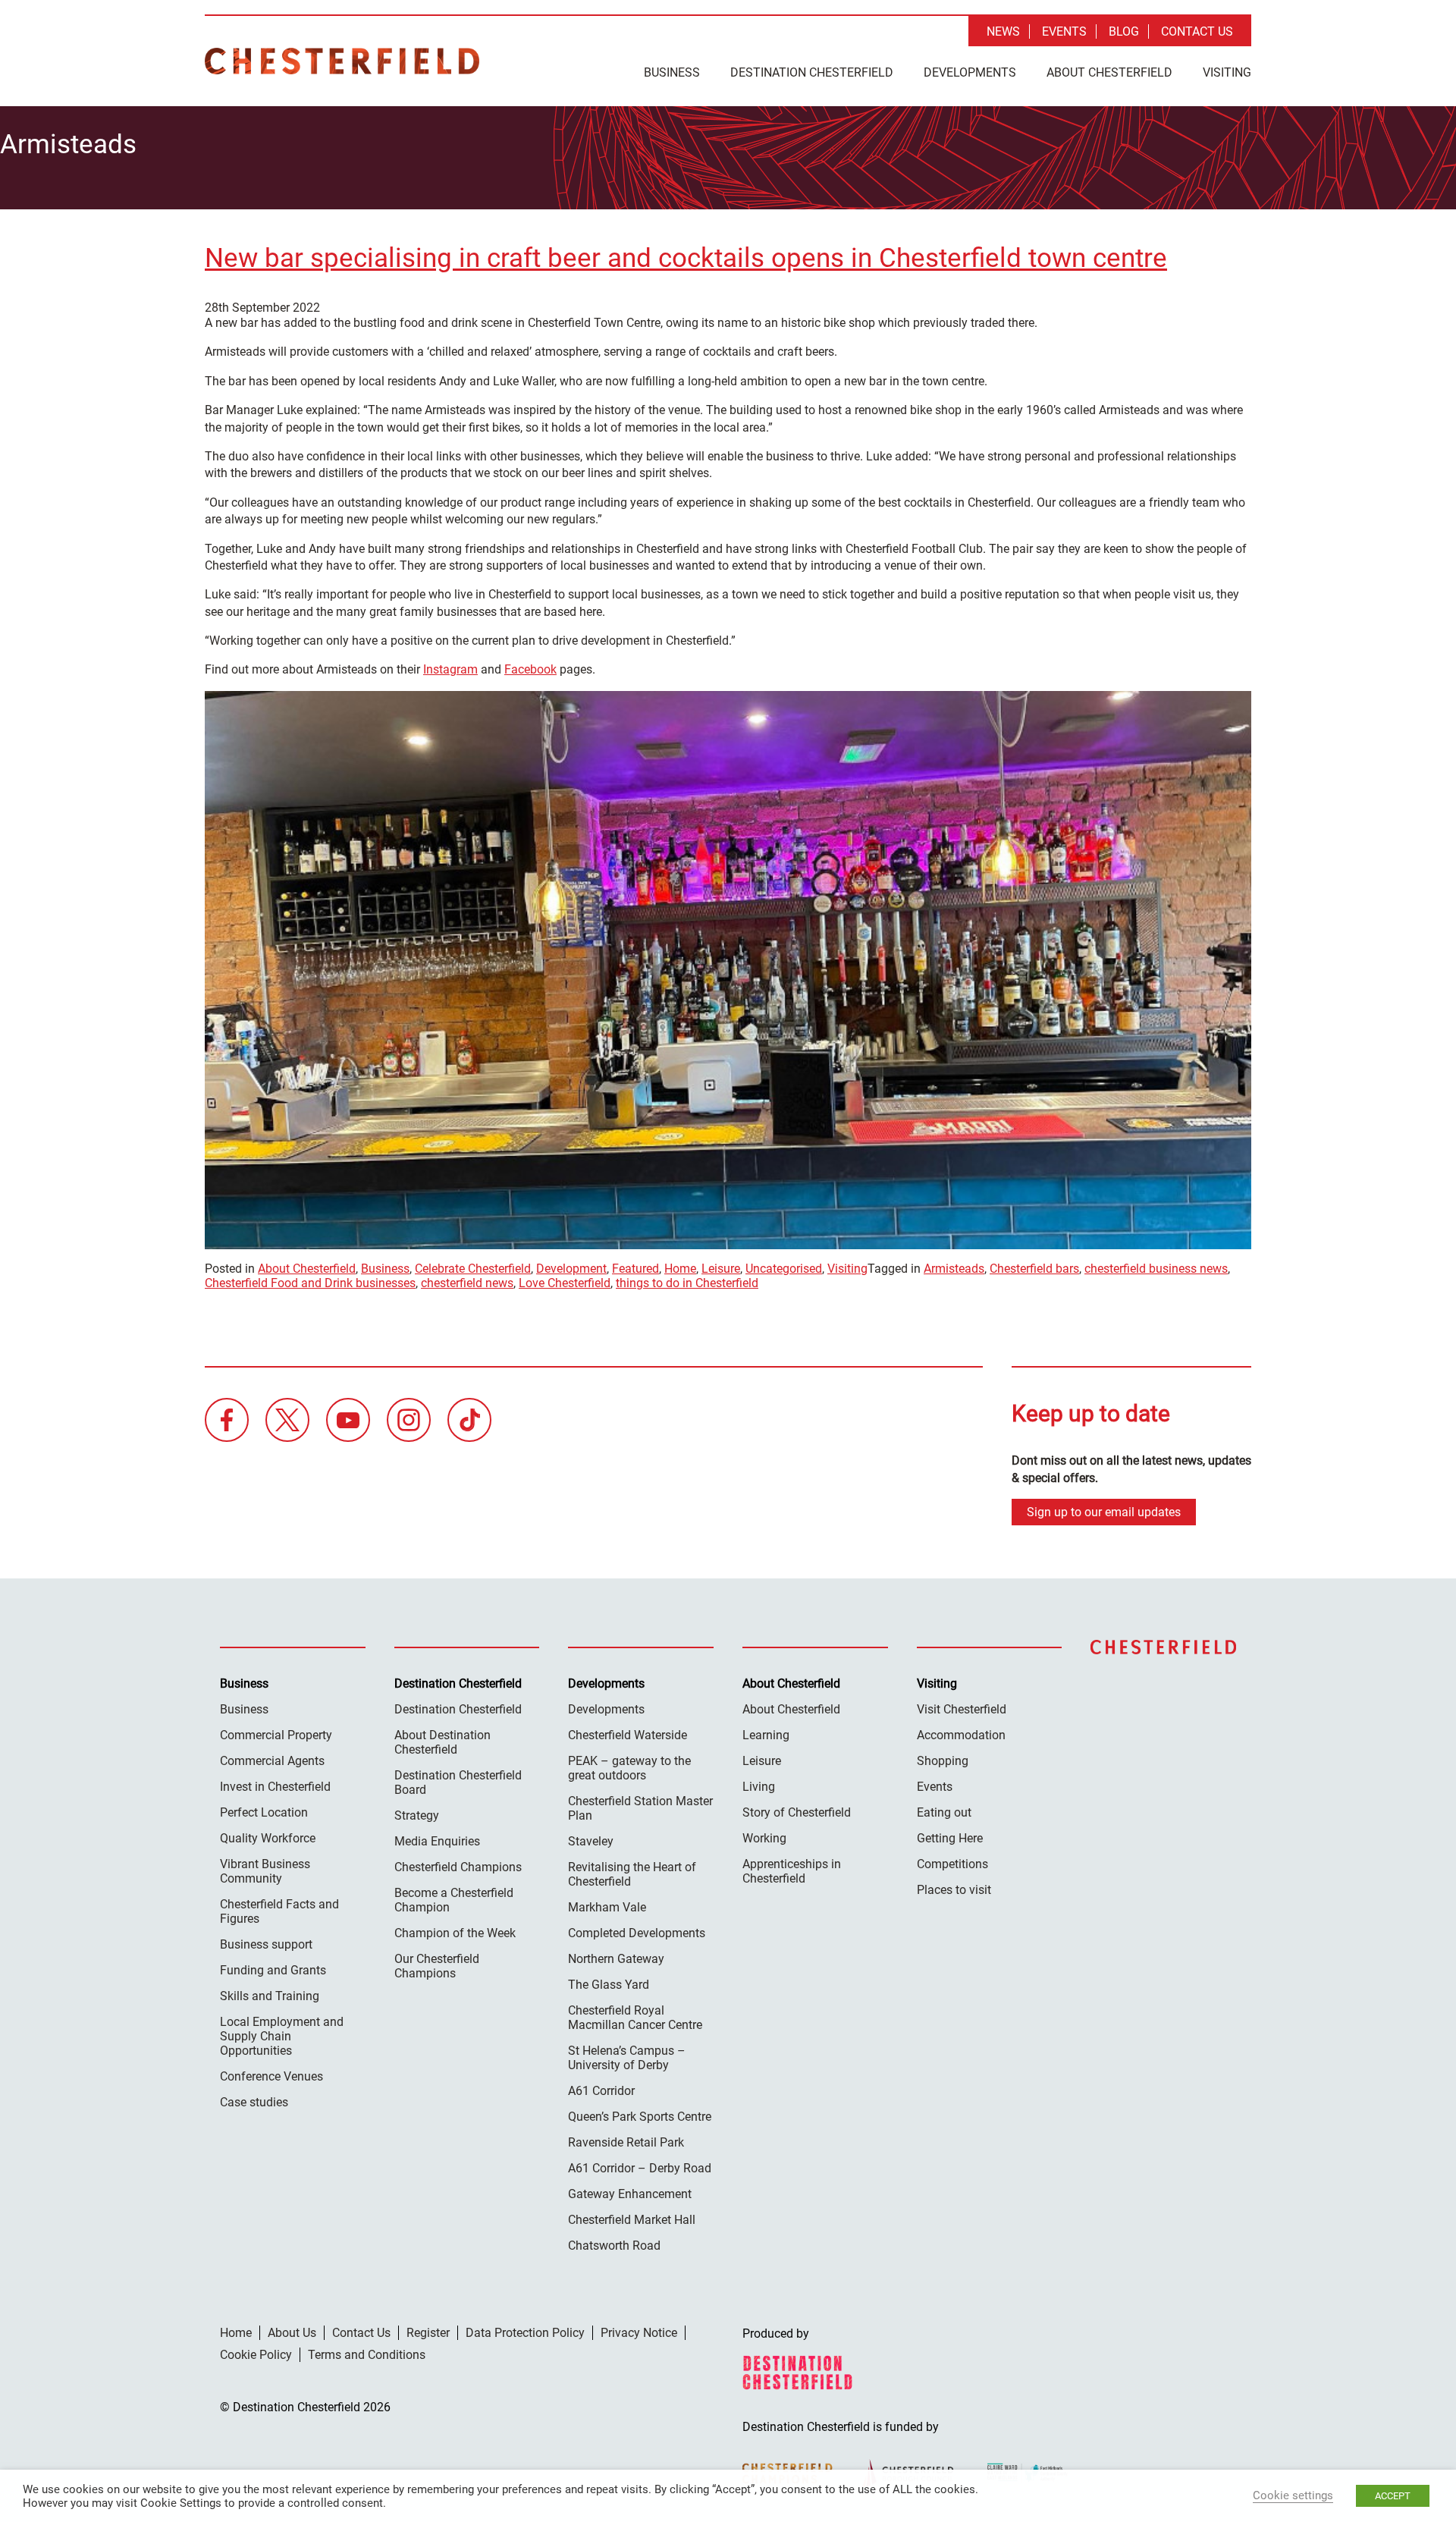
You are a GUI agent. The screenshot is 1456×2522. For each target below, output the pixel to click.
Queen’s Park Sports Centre (640, 2117)
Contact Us (1197, 31)
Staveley (591, 1841)
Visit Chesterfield (962, 1709)
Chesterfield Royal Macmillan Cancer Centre (635, 2018)
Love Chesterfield (565, 1283)
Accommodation (961, 1735)
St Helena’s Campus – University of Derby (627, 2058)
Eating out (944, 1812)
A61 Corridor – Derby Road (640, 2168)
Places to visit (954, 1890)
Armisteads (954, 1269)
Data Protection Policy (525, 2333)
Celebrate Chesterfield (473, 1269)
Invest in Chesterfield (275, 1787)
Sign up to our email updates (1104, 1512)
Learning (766, 1735)
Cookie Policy (256, 2355)
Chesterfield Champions (458, 1867)
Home (680, 1269)
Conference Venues (271, 2076)
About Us (292, 2333)
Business (672, 72)
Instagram (450, 669)
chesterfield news (467, 1283)
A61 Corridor (601, 2091)
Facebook (530, 669)
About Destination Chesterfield (442, 1742)
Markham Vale (607, 1907)
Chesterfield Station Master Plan (640, 1808)
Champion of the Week (455, 1933)
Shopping (943, 1761)
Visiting (1227, 72)
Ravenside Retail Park (626, 2142)
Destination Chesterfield (342, 61)
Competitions (952, 1864)
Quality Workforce (268, 1838)
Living (759, 1787)
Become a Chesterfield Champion (454, 1900)
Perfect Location (264, 1812)
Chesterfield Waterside (628, 1735)
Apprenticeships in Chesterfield (792, 1871)
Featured (635, 1269)
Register (428, 2333)
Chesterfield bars (1034, 1269)
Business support (266, 1944)
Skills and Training (270, 1996)
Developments (970, 72)
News (1003, 31)
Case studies (254, 2102)
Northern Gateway (616, 1959)
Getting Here (950, 1838)
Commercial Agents (272, 1761)
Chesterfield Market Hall (632, 2220)
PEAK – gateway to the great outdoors (629, 1768)
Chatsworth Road (614, 2246)
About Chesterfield (1109, 72)
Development (571, 1269)
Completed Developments (637, 1933)
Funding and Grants (273, 1970)
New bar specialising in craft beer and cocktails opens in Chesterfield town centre (686, 258)
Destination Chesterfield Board (458, 1782)
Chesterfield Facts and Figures (279, 1911)
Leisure (721, 1269)
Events (1064, 31)
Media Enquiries (437, 1841)
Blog (1124, 31)
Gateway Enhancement (630, 2194)
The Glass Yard (609, 1985)
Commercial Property (276, 1735)
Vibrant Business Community (265, 1871)
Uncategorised (784, 1269)
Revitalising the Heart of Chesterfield (632, 1874)
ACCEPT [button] (1393, 2496)
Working (764, 1838)
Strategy (417, 1815)
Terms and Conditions (367, 2355)
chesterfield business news (1156, 1269)
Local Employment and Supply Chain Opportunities (282, 2036)
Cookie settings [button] (1293, 2495)
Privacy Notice (639, 2333)
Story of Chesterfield (797, 1812)
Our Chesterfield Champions (437, 1966)
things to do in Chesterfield (687, 1283)
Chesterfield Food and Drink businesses (310, 1283)
